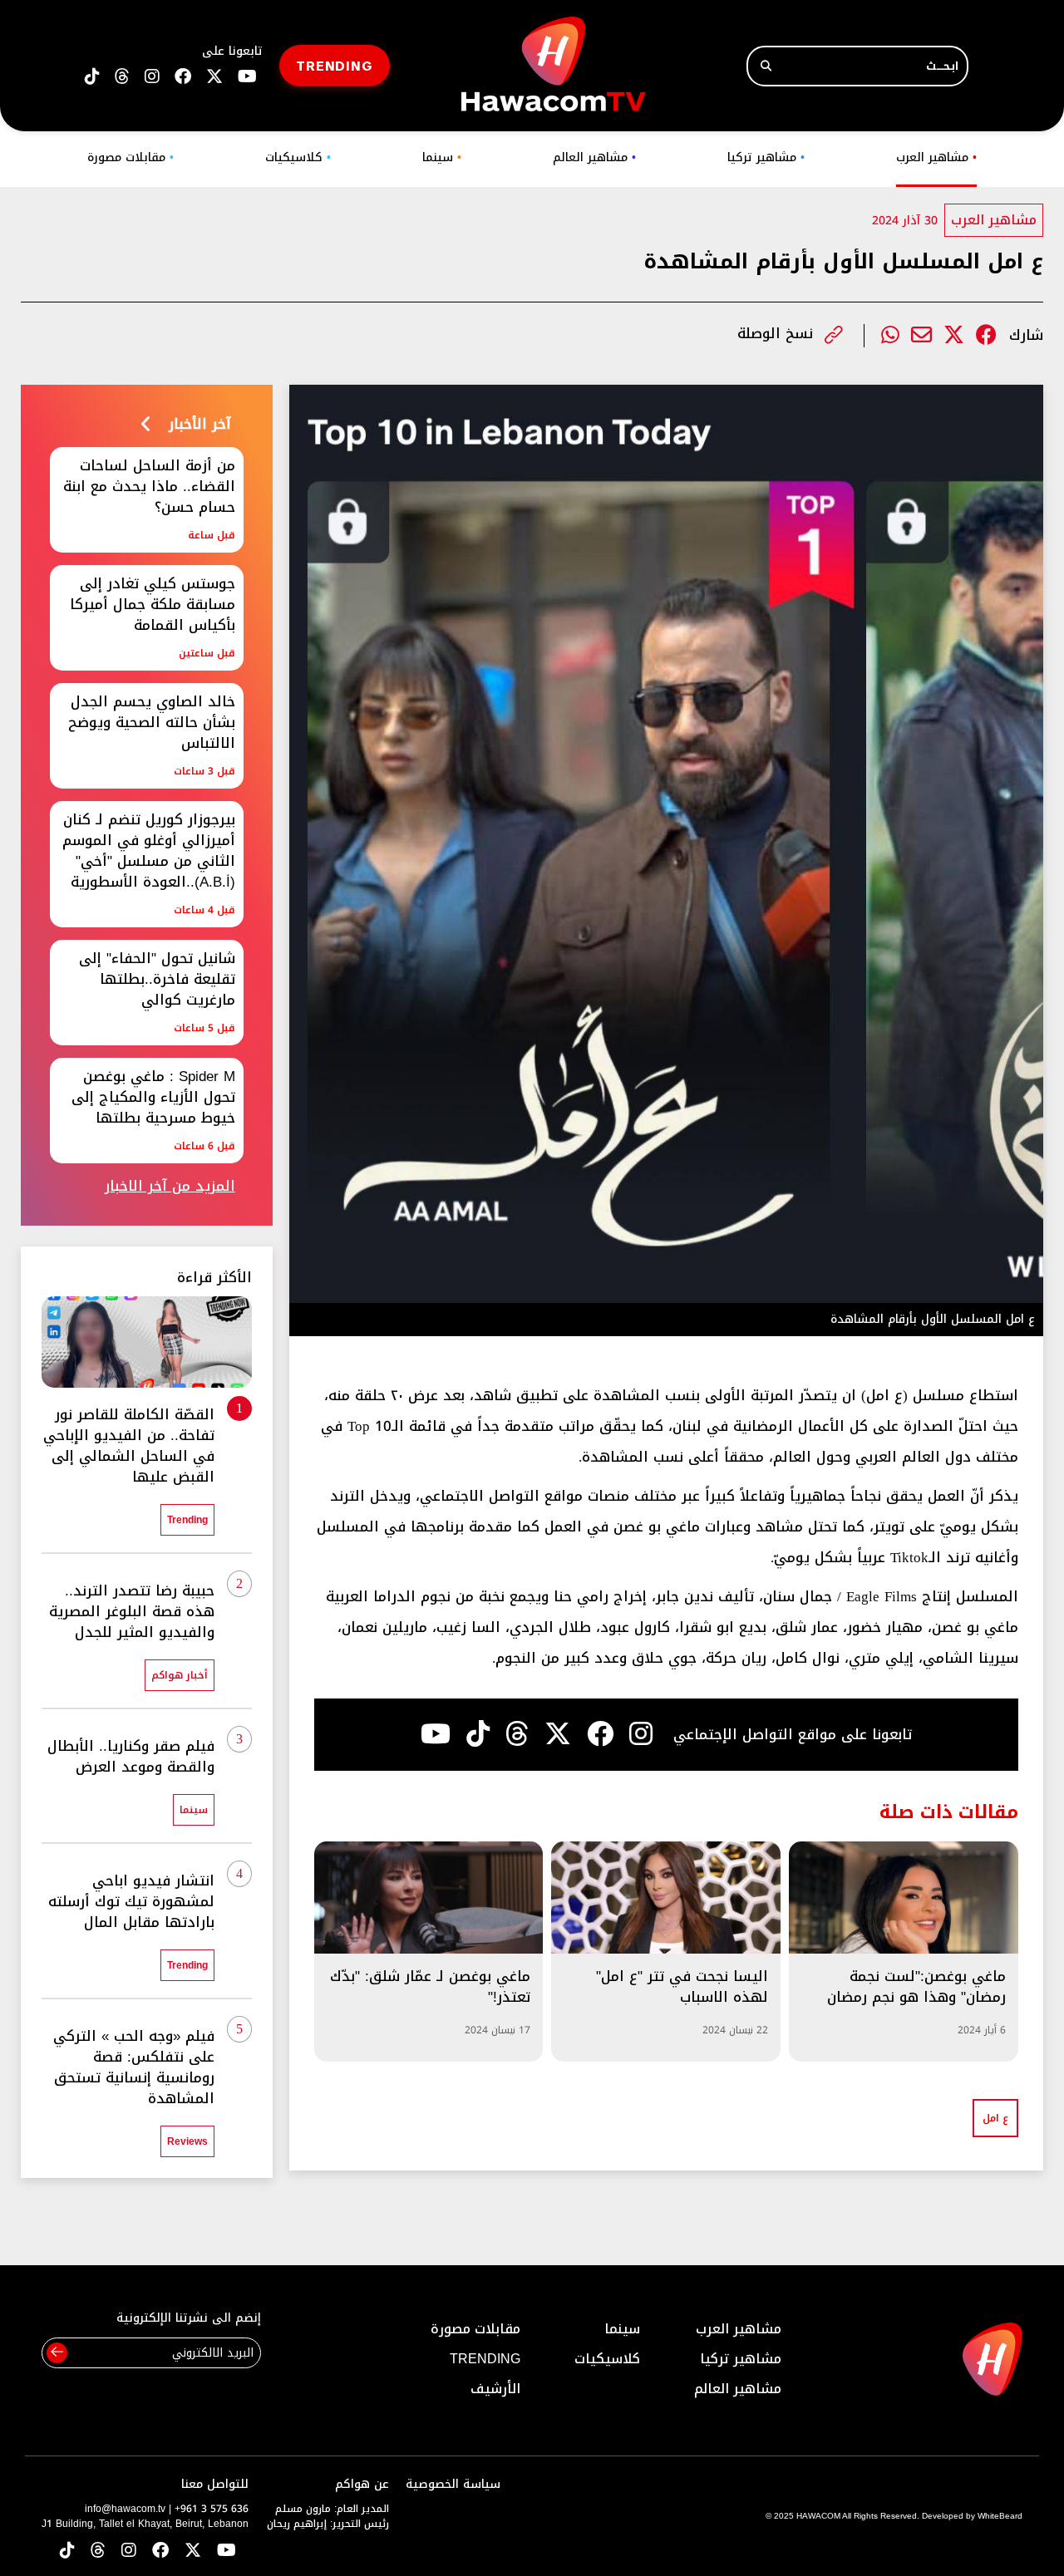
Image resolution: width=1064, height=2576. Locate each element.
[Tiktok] (478, 1734)
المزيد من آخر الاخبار (170, 1186)
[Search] (766, 66)
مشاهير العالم (594, 157)
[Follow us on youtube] (247, 77)
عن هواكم (362, 2484)
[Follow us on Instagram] (152, 77)
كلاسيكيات (298, 157)
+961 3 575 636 (212, 2509)
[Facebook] (986, 335)
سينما (442, 157)
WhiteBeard (1000, 2516)
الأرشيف (495, 2389)
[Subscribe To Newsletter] (57, 2353)
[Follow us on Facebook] (183, 77)
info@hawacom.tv (125, 2509)
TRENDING (335, 65)
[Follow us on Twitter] (193, 2551)
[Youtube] (436, 1734)
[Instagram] (641, 1734)
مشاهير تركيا (766, 157)
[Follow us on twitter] (214, 77)
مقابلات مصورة (131, 157)
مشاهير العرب (936, 157)
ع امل (995, 2118)
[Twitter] (954, 335)
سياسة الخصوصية (453, 2484)
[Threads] (122, 77)
